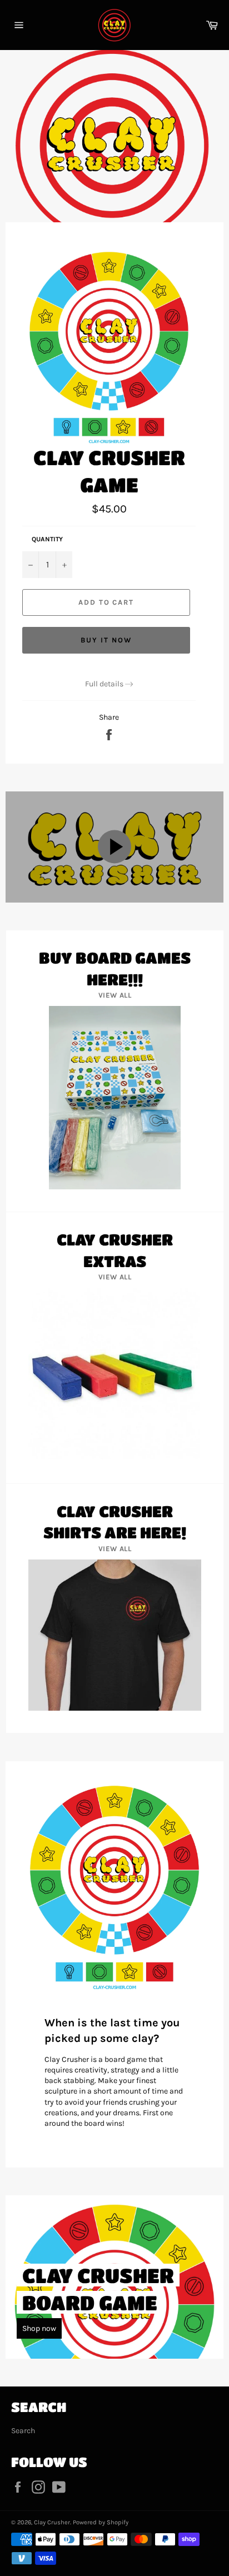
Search (23, 2431)
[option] (114, 145)
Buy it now (106, 640)
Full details (104, 684)
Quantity (47, 539)
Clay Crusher (52, 2522)
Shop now (39, 2328)
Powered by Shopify (101, 2522)
